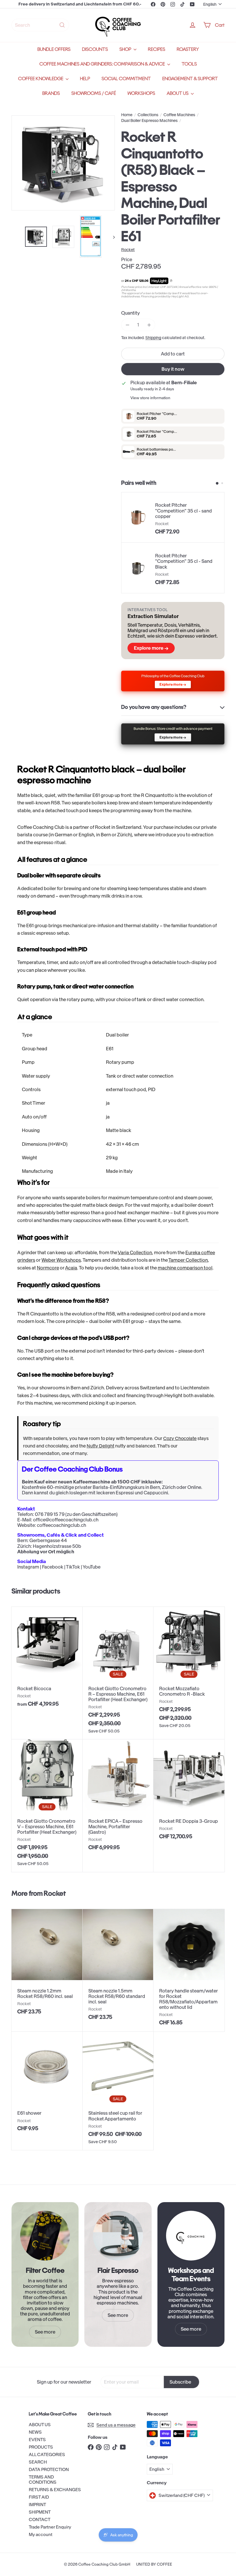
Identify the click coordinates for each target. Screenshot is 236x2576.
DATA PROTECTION (49, 2469)
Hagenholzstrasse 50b (57, 1546)
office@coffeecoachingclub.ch (66, 1520)
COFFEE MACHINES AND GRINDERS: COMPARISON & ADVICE (103, 64)
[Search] (62, 25)
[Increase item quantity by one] (149, 325)
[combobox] (40, 25)
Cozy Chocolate (180, 1438)
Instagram (28, 1567)
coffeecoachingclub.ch (61, 1525)
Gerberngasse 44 (48, 1540)
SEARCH (38, 2462)
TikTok (73, 1567)
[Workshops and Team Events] (191, 2236)
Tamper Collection (188, 1260)
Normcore (48, 1268)
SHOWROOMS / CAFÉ (94, 93)
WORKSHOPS (141, 93)
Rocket (55, 1893)
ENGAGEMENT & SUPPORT (190, 79)
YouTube (92, 1567)
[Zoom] (63, 163)
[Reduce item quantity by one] (127, 325)
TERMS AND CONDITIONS (43, 2480)
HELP (85, 79)
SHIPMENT (40, 2512)
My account (41, 2534)
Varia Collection (135, 1252)
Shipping (153, 338)
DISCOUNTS (95, 49)
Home (127, 115)
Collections (148, 115)
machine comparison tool (185, 1268)
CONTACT (40, 2519)
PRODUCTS (41, 2447)
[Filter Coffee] (45, 2236)
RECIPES (157, 49)
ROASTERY (188, 49)
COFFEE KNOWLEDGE (41, 79)
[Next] (111, 237)
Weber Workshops (61, 1260)
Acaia (71, 1268)
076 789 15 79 (50, 1514)
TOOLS (189, 64)
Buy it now (173, 369)
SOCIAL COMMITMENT (126, 79)
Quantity (131, 313)
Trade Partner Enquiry (50, 2527)
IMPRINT (37, 2505)
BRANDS (51, 93)
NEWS (35, 2432)
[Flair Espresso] (118, 2236)
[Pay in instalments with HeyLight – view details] (171, 281)
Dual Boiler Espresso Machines (149, 121)
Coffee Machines (179, 115)
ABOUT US (178, 93)
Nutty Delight (100, 1446)
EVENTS (37, 2440)
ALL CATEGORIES (47, 2454)
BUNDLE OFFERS (54, 49)
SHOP (126, 49)
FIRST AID (39, 2497)
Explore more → (151, 648)
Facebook (53, 1567)
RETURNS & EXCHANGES (55, 2490)
